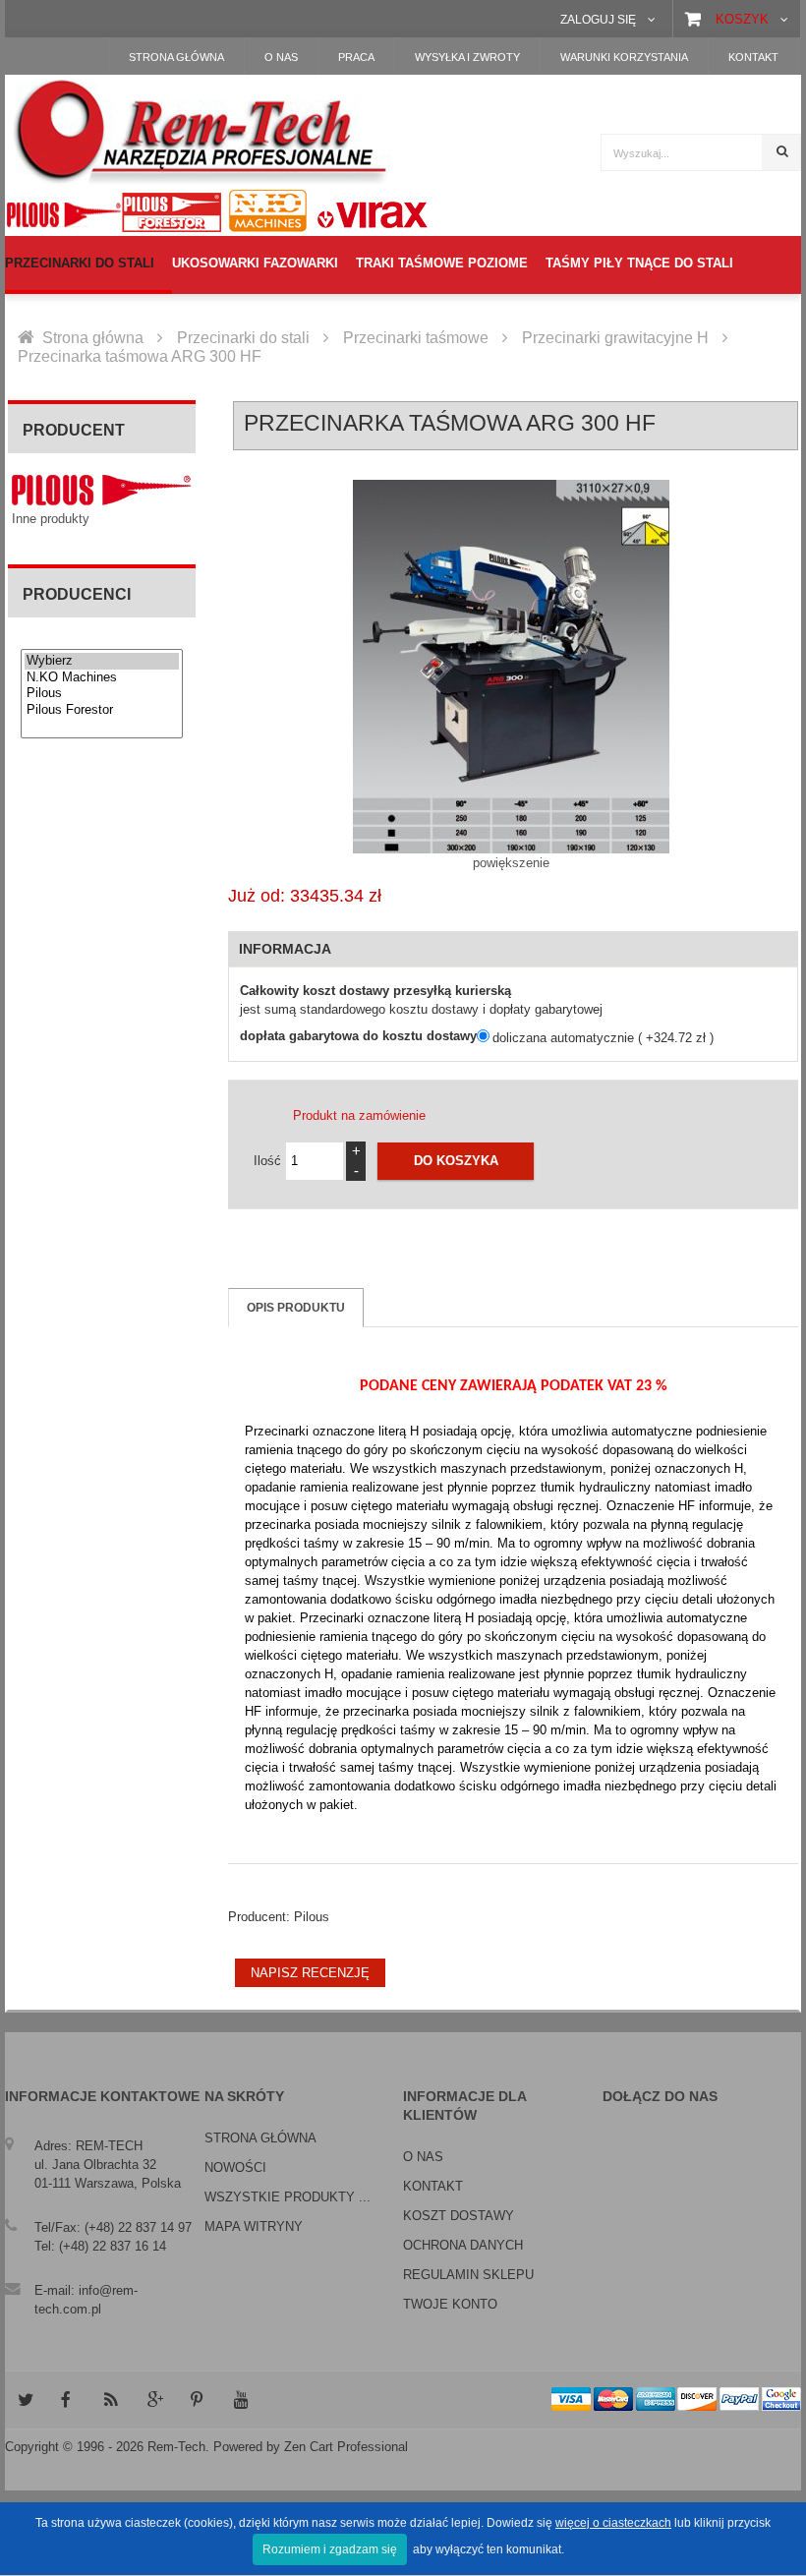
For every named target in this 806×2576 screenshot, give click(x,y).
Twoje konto (450, 2304)
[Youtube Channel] (241, 2400)
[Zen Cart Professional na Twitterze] (25, 2400)
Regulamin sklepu (468, 2275)
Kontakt (433, 2186)
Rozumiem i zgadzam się (330, 2549)
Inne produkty (51, 519)
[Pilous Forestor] (102, 710)
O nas (423, 2157)
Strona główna (93, 338)
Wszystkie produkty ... (288, 2197)
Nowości (235, 2167)
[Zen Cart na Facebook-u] (68, 2400)
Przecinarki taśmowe (416, 338)
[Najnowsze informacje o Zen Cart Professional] (111, 2400)
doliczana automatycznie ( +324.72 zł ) (603, 1038)
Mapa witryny (254, 2226)
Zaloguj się (598, 19)
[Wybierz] (102, 661)
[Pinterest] (198, 2400)
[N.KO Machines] (102, 678)
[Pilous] (102, 694)
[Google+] (154, 2400)
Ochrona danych (463, 2245)
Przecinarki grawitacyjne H (615, 338)
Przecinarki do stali (243, 338)
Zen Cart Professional (346, 2447)
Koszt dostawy (459, 2216)
